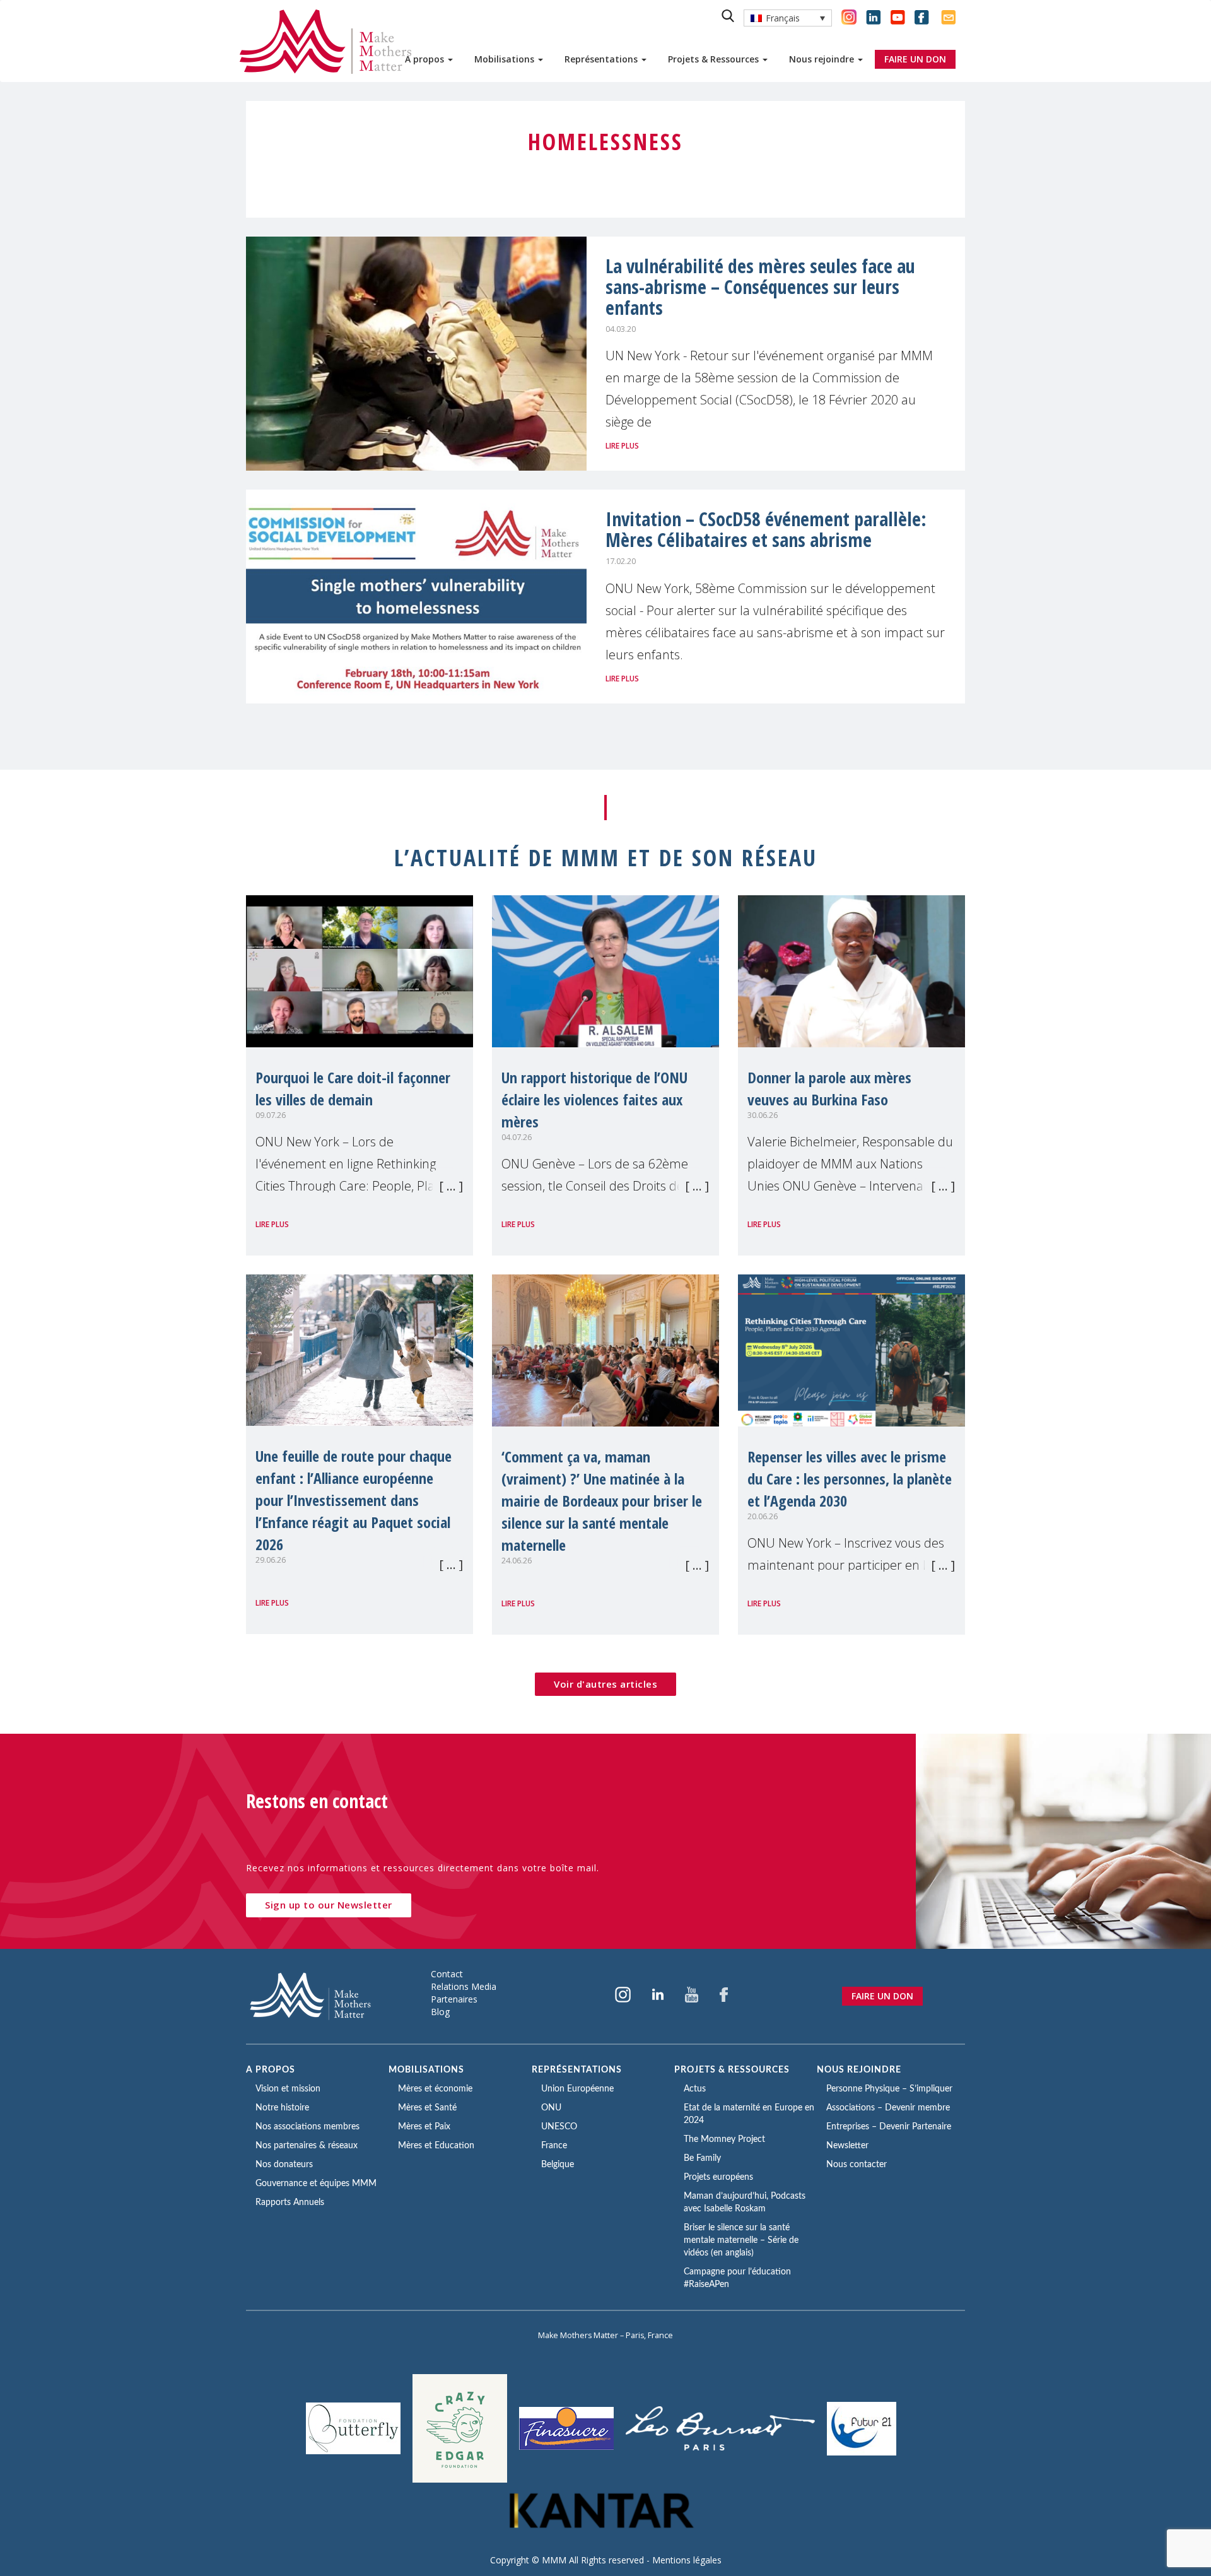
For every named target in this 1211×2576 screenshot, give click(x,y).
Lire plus (622, 446)
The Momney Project (724, 2139)
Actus (695, 2089)
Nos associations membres (307, 2127)
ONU (551, 2108)
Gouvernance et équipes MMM (316, 2184)
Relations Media (464, 1986)
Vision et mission (288, 2089)
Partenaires (454, 1999)
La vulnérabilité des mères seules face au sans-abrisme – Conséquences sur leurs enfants (760, 287)
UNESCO (559, 2127)
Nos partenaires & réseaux (307, 2146)
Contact (447, 1974)
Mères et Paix (424, 2127)
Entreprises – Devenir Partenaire (889, 2127)
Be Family (702, 2158)
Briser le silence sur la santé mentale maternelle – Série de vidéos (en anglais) (741, 2240)
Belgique (558, 2165)
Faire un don (882, 1996)
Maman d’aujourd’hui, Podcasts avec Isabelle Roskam (745, 2203)
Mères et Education (436, 2146)
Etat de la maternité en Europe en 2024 (749, 2114)
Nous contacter (857, 2165)
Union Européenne (577, 2089)
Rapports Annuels (290, 2203)
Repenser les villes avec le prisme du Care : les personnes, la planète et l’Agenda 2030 (850, 1479)
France (554, 2146)
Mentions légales (687, 2560)
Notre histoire (282, 2108)
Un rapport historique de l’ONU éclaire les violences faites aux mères (594, 1099)
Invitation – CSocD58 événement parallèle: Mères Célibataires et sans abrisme (766, 529)
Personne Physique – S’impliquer (889, 2089)
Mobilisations (506, 59)
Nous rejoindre (823, 59)
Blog (440, 2012)
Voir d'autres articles (605, 1684)
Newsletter (847, 2146)
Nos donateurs (284, 2165)
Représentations (602, 59)
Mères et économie (435, 2089)
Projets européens (718, 2177)
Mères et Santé (427, 2108)
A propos (426, 59)
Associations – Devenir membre (888, 2108)
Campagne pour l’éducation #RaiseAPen (737, 2278)
